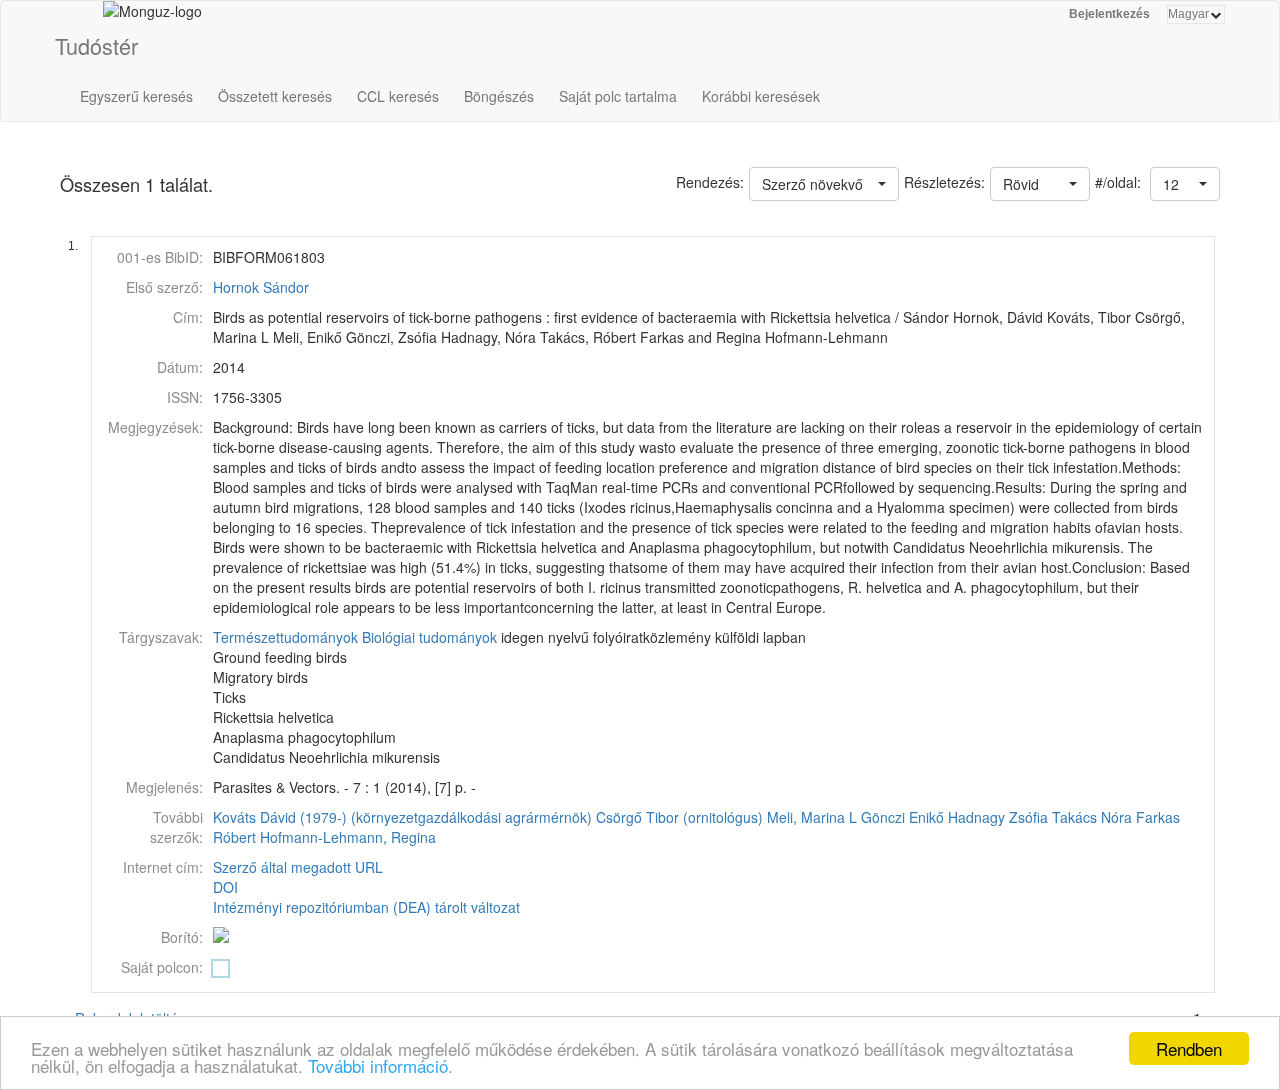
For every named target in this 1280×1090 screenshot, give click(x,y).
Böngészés (499, 96)
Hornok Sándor (261, 287)
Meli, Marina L (812, 817)
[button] (1185, 184)
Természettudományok (285, 637)
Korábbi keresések (761, 96)
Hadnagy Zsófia (998, 817)
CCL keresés (398, 96)
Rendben (1189, 1048)
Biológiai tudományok (429, 637)
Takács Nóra (1092, 817)
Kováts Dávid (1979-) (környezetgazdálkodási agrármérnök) (402, 817)
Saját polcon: (162, 967)
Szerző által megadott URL (298, 867)
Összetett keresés (275, 96)
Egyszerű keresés (136, 96)
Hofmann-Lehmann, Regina (348, 837)
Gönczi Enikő (902, 817)
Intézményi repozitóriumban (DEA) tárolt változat (366, 907)
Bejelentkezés (1109, 14)
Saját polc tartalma (618, 96)
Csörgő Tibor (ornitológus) (679, 817)
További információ (378, 1065)
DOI (225, 887)
